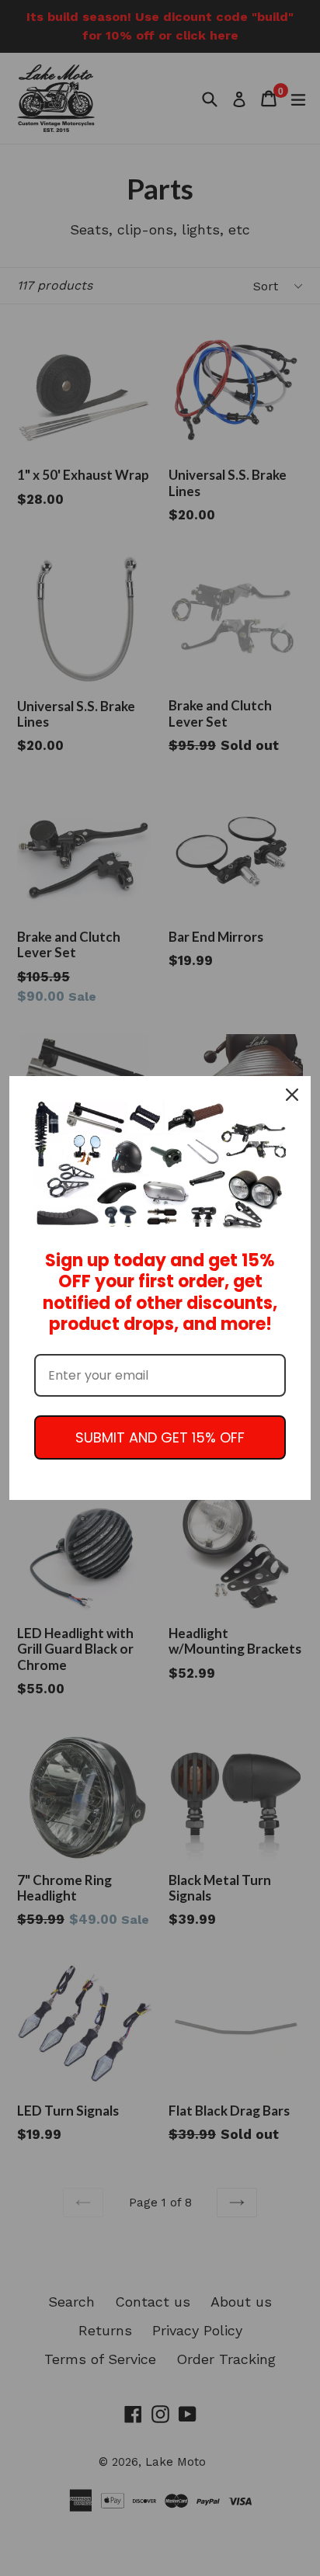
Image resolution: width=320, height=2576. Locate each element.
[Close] (292, 1095)
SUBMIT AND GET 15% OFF (160, 1437)
